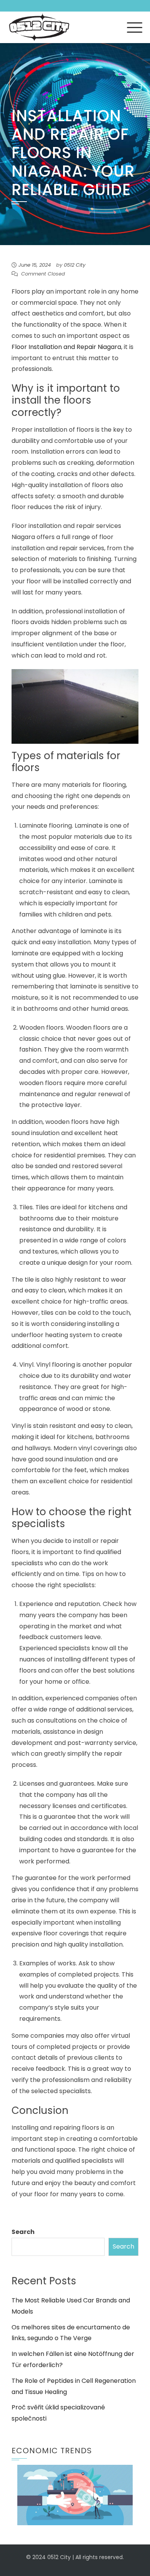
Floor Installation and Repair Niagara (66, 347)
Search (23, 2232)
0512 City (75, 265)
